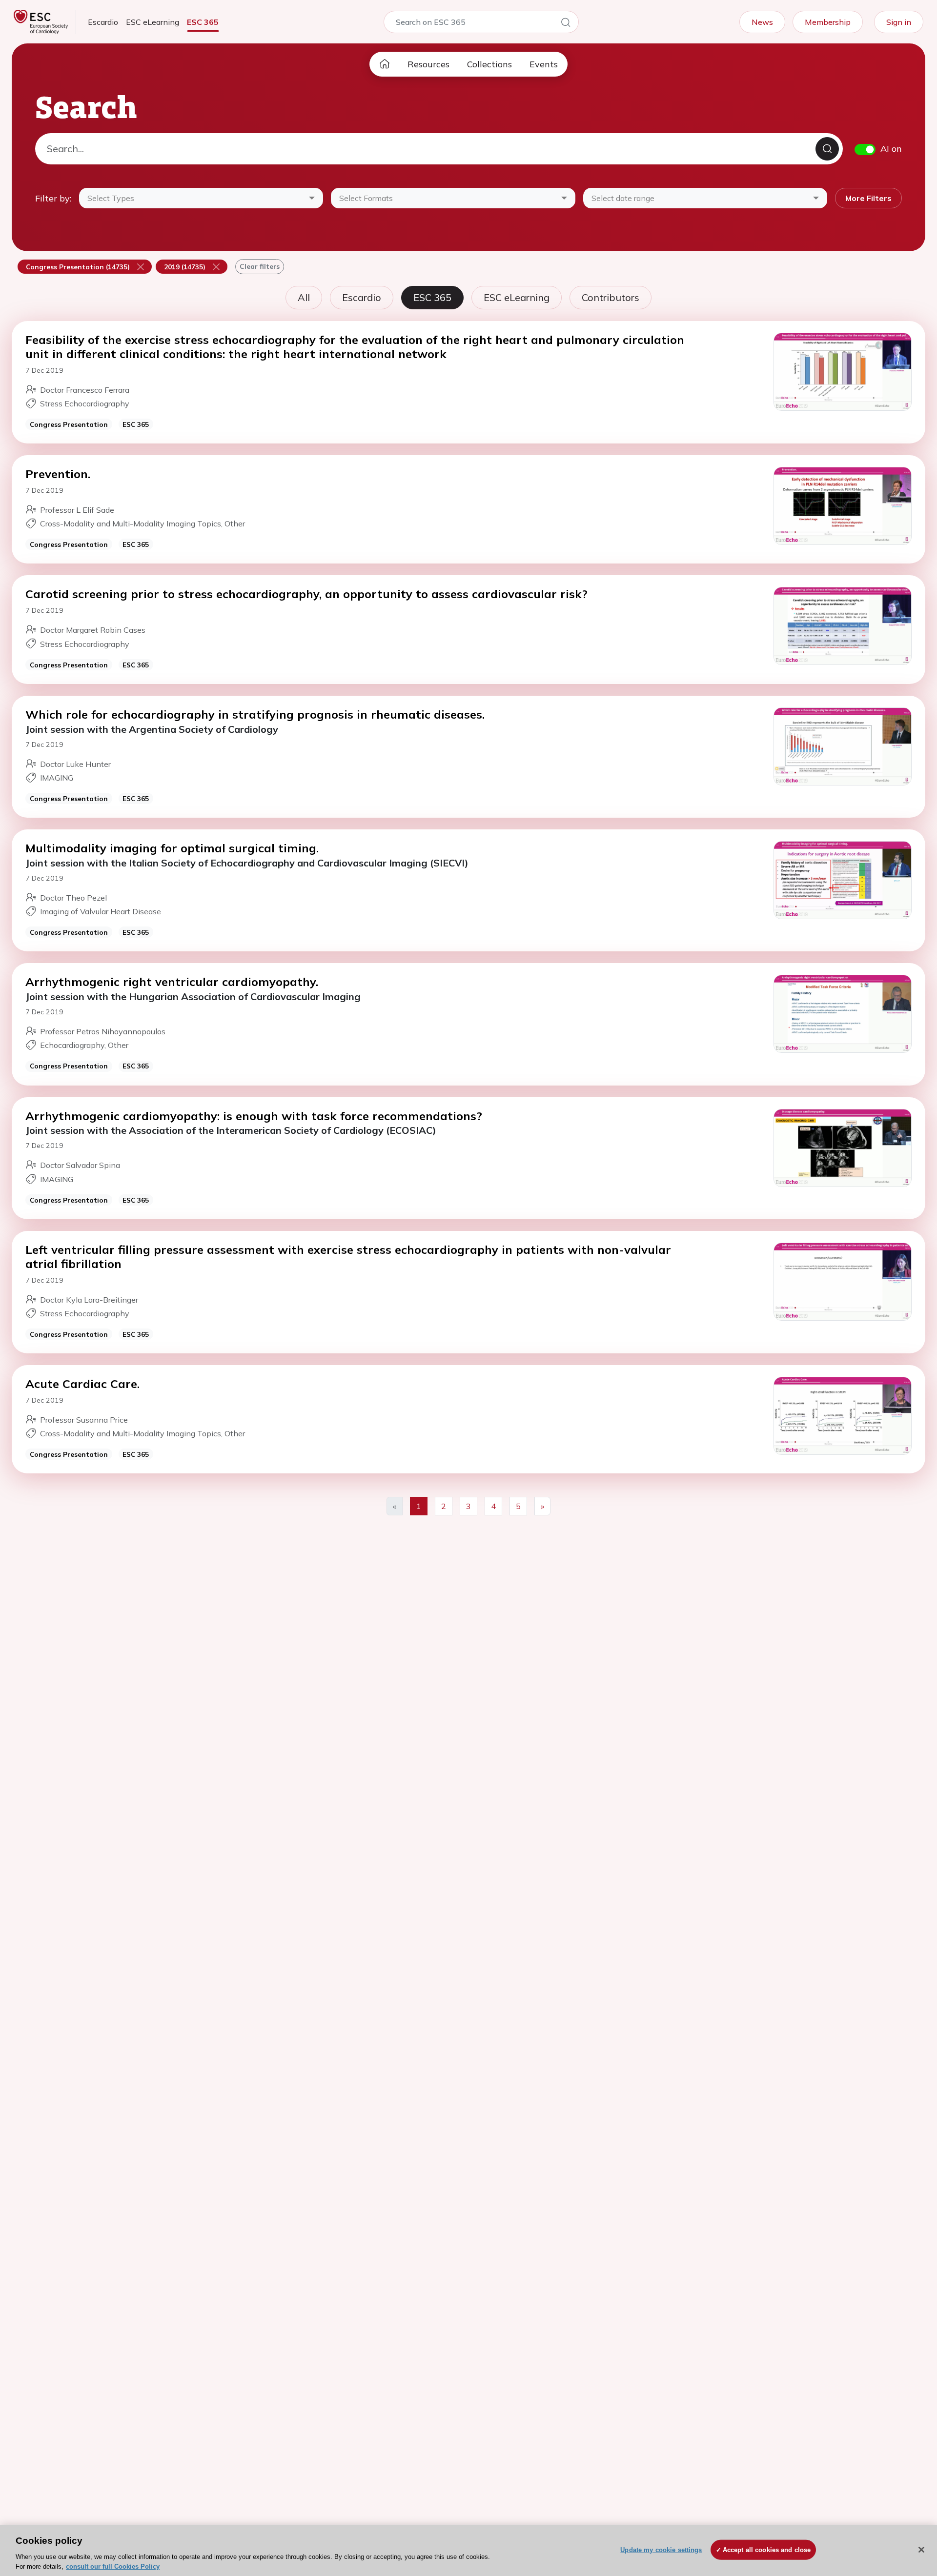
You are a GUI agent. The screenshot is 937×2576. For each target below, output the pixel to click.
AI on (891, 149)
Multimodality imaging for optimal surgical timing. (172, 848)
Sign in (899, 22)
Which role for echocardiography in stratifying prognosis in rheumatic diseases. (255, 714)
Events (544, 64)
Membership (828, 22)
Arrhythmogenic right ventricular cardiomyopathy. (172, 982)
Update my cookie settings (661, 2550)
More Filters (868, 198)
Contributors (611, 297)
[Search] (566, 24)
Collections (489, 64)
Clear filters (260, 266)
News (762, 22)
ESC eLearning (153, 22)
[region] (468, 2551)
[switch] (865, 150)
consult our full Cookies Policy (113, 2566)
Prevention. (58, 474)
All (304, 297)
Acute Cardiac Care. (82, 1384)
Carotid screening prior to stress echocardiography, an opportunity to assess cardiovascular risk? (306, 594)
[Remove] (141, 266)
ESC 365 (203, 22)
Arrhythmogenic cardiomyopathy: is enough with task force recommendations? (254, 1116)
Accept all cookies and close (767, 2550)
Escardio (103, 22)
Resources (428, 64)
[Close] (921, 2550)
